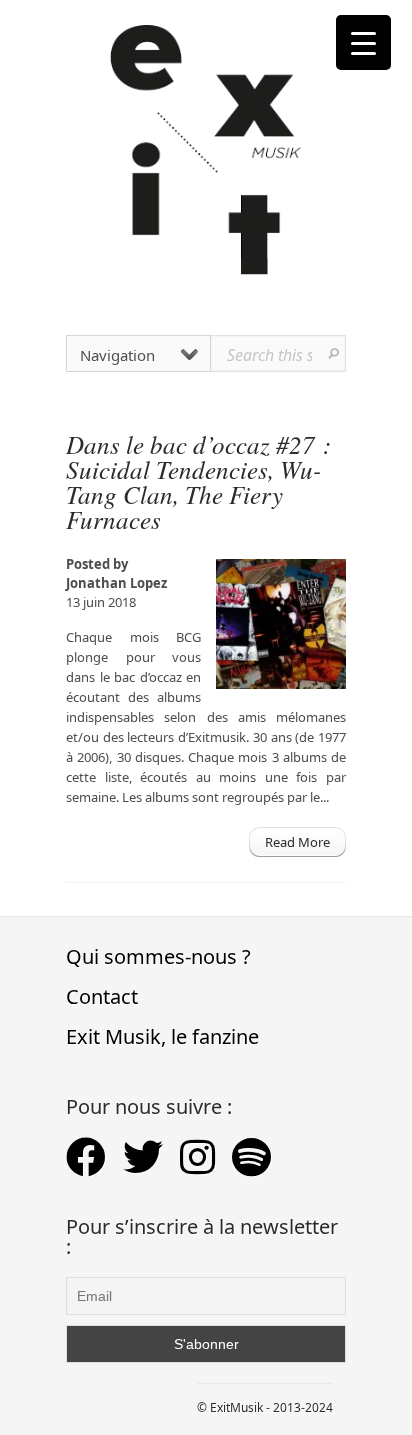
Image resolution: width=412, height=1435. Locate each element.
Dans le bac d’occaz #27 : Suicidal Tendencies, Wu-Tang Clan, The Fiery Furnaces (198, 481)
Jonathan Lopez (116, 583)
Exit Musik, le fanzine (162, 1036)
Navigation (117, 355)
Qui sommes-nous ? (158, 956)
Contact (102, 996)
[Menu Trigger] (363, 42)
